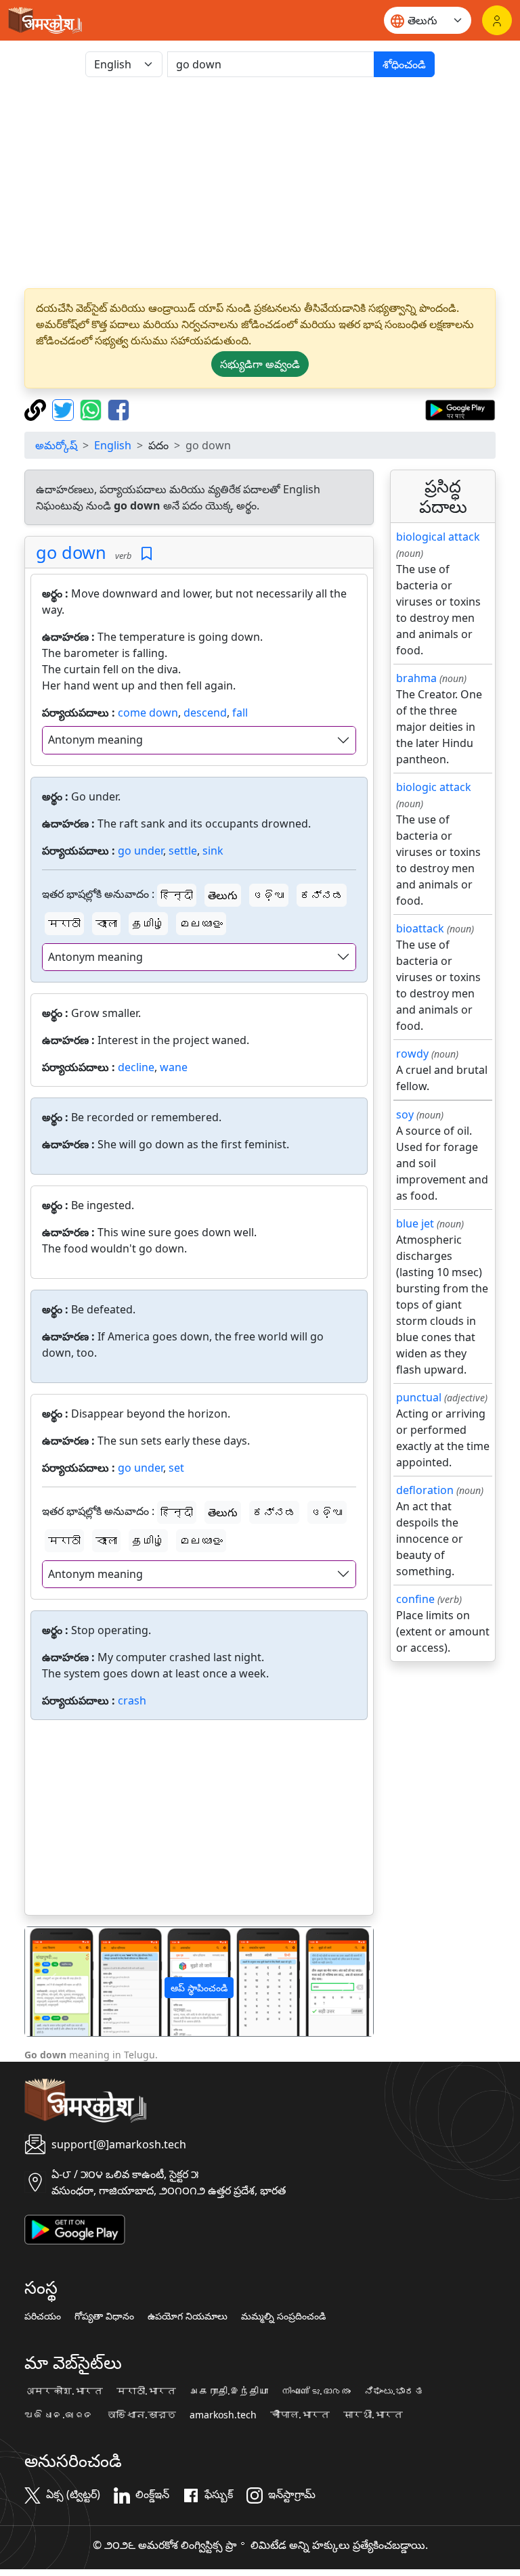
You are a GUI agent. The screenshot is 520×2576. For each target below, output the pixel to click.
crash (132, 1700)
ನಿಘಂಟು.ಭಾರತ (394, 2391)
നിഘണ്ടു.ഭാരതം (316, 2391)
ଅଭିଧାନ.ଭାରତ (59, 2415)
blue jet (415, 1223)
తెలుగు (223, 895)
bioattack (420, 928)
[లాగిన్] (497, 20)
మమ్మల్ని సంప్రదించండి (283, 2316)
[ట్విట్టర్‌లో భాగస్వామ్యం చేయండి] (65, 409)
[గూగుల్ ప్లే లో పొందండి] (460, 409)
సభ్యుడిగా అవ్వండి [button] (260, 364)
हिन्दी (177, 895)
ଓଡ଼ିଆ (269, 895)
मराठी (64, 924)
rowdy (412, 1054)
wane (174, 1067)
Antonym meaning (95, 740)
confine (415, 1599)
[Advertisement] (260, 183)
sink (213, 851)
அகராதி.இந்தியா (229, 2391)
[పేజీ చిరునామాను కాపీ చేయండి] (37, 409)
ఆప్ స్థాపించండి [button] (199, 1988)
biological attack (438, 537)
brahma (416, 678)
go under (140, 851)
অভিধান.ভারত (142, 2415)
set (176, 1468)
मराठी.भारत (146, 2391)
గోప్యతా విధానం (104, 2316)
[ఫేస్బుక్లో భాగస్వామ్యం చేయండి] (118, 409)
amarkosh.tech (223, 2415)
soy (405, 1114)
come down (148, 713)
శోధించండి (404, 64)
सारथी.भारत (373, 2415)
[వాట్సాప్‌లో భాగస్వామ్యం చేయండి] (92, 409)
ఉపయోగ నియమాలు (188, 2316)
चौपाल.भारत (300, 2415)
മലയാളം (201, 924)
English (113, 445)
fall (240, 713)
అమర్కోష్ (56, 445)
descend (205, 713)
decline (136, 1067)
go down (71, 552)
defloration (425, 1490)
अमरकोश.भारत (64, 2391)
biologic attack (434, 787)
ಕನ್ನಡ (322, 895)
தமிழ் (148, 924)
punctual (419, 1397)
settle (183, 851)
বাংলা (106, 924)
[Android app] (75, 2228)
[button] (51, 1982)
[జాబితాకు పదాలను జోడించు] (147, 554)
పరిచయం (43, 2316)
